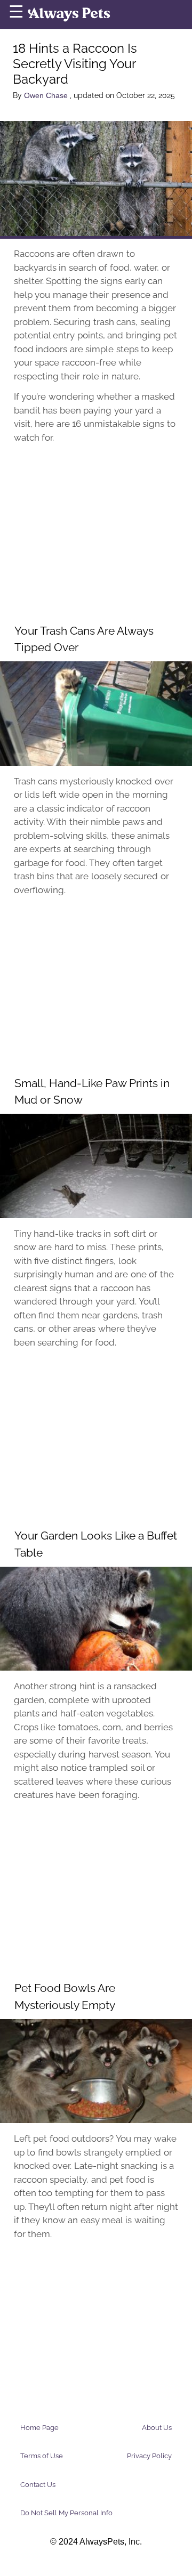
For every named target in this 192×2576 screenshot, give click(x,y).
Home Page (39, 2428)
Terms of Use (42, 2456)
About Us (157, 2428)
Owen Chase (47, 95)
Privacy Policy (149, 2456)
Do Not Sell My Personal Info (66, 2513)
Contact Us (38, 2485)
